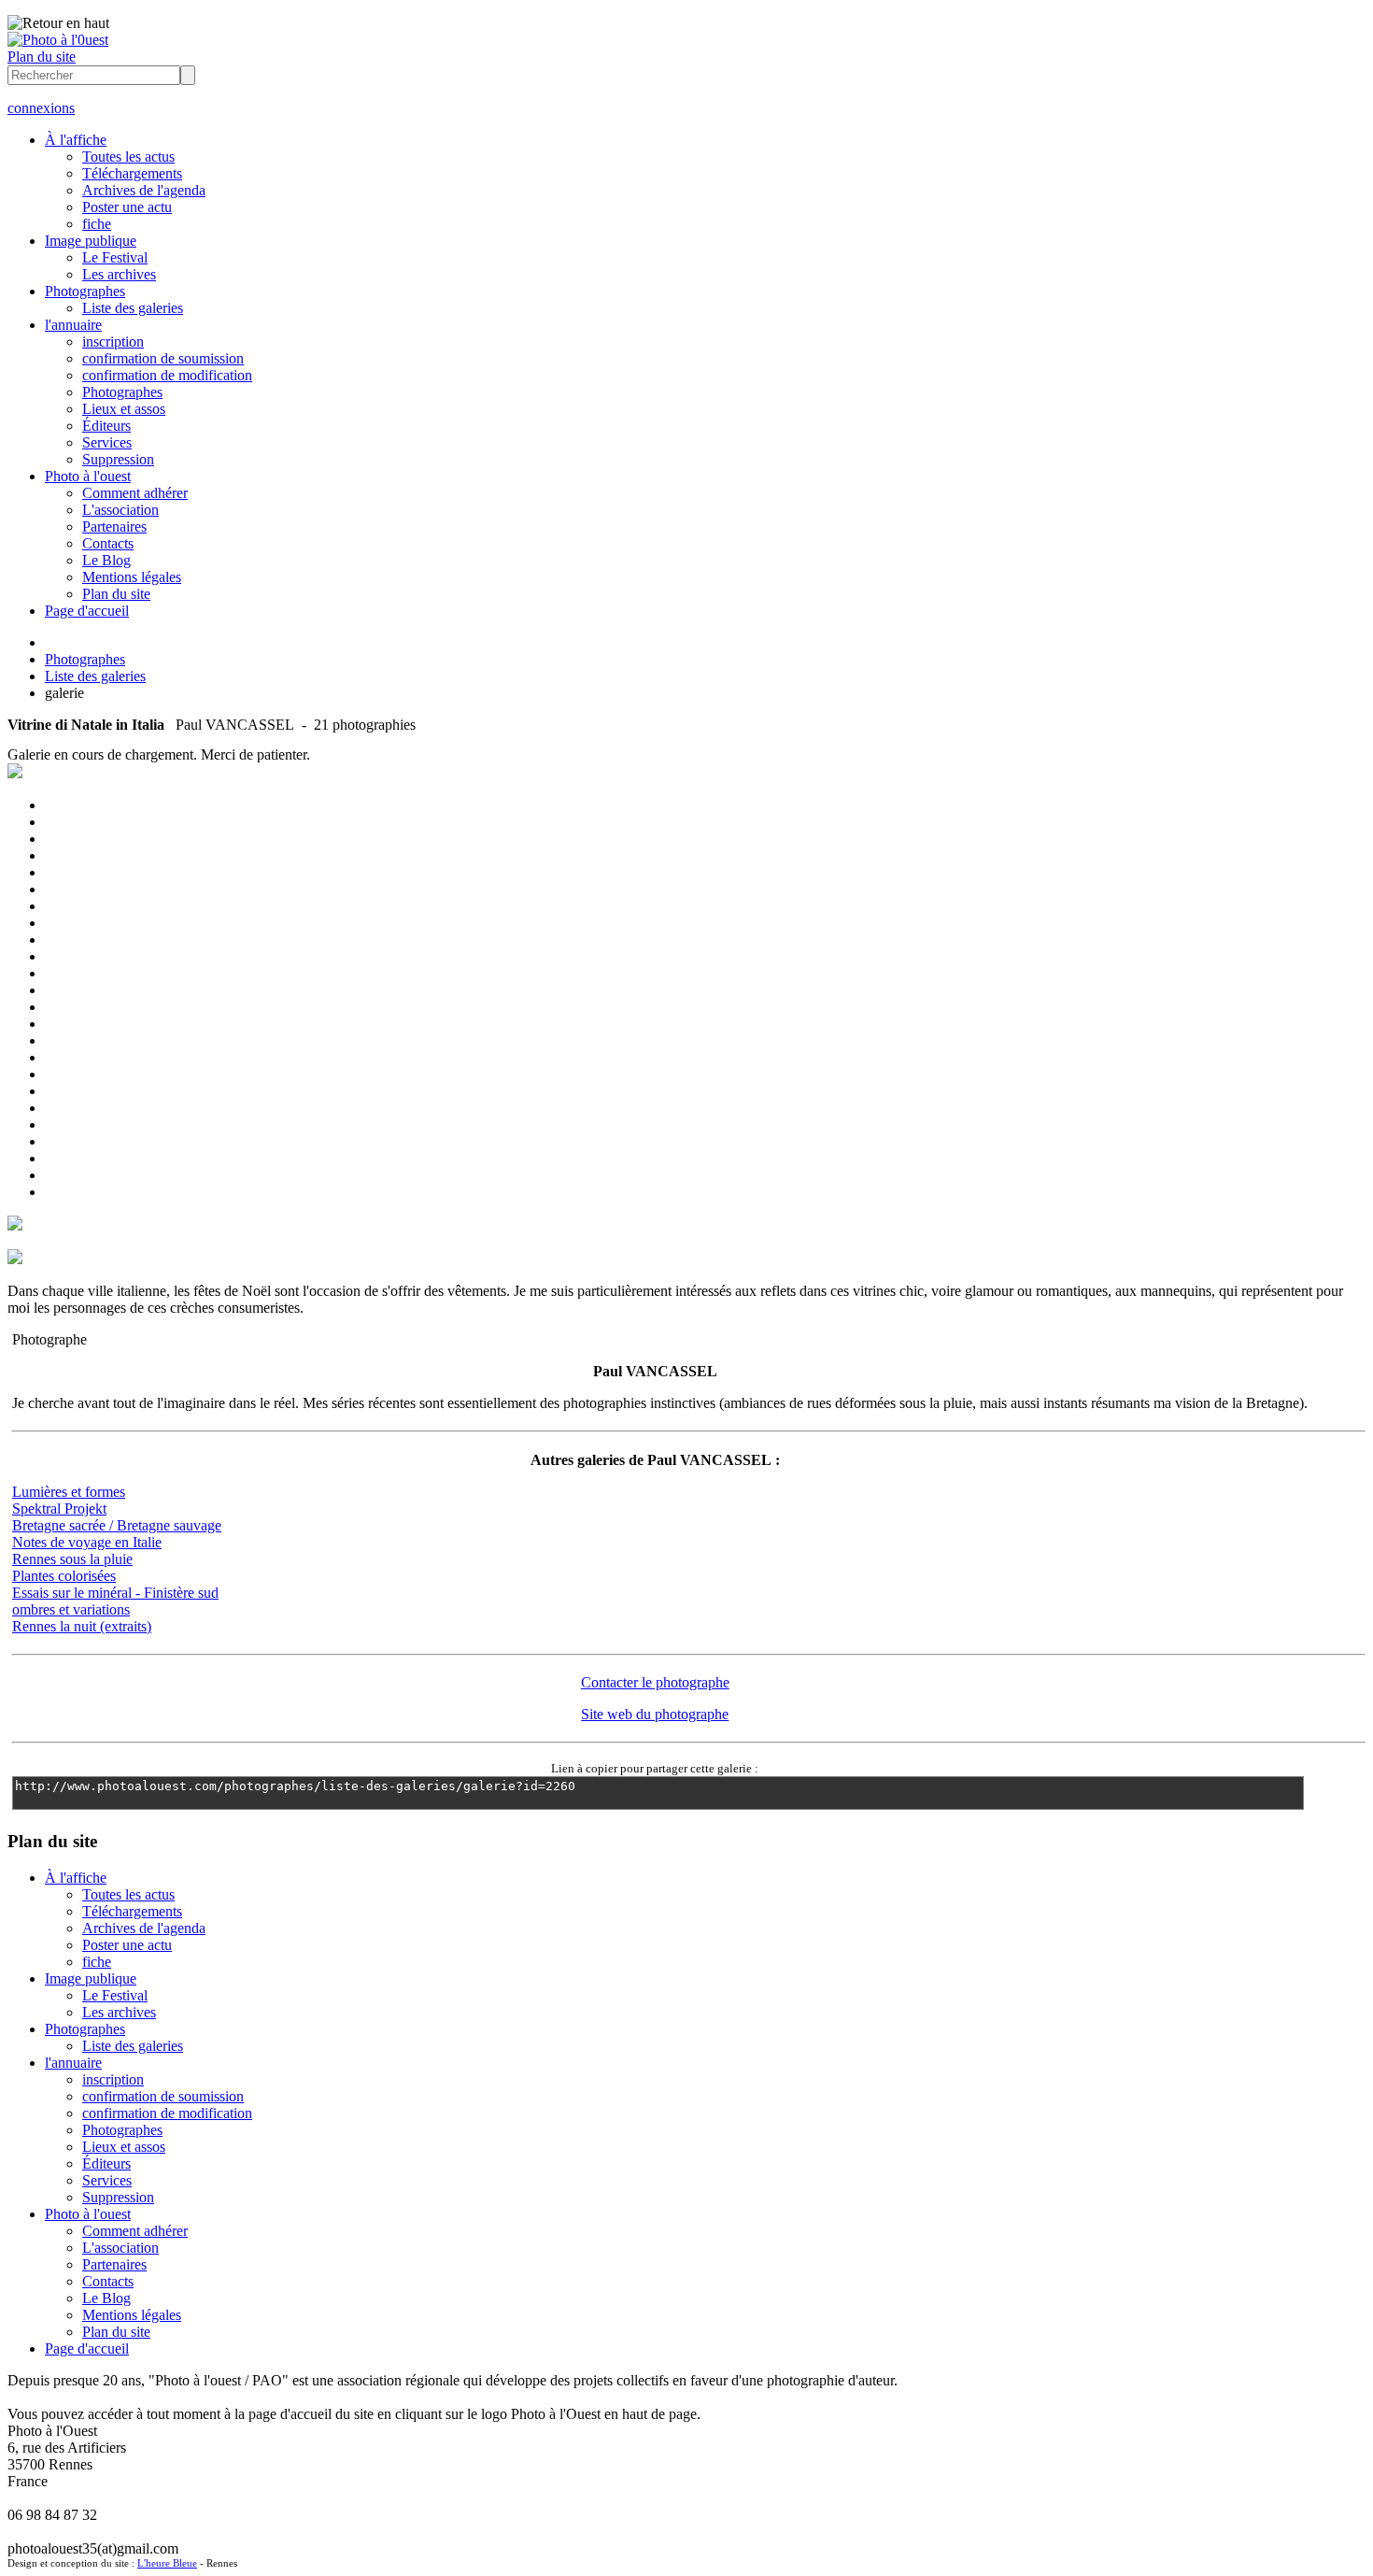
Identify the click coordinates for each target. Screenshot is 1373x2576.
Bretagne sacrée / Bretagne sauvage (117, 1525)
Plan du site (42, 57)
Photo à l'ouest (88, 476)
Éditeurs (106, 426)
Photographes (85, 291)
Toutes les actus (128, 157)
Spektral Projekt (59, 1509)
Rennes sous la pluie (72, 1559)
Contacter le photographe (655, 1682)
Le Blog (106, 560)
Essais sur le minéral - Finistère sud (115, 1593)
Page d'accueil (87, 611)
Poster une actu (127, 207)
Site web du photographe (655, 1714)
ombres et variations (71, 1609)
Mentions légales (132, 577)
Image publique (91, 241)
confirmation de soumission (163, 358)
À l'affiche (76, 140)
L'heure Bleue (167, 2563)
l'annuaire (73, 325)
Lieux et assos (124, 409)
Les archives (119, 274)
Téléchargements (132, 173)
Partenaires (114, 527)
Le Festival (115, 257)
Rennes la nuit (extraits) (82, 1626)
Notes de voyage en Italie (87, 1542)
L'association (120, 510)
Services (107, 442)
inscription (113, 342)
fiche (97, 224)
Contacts (108, 543)
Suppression (118, 459)
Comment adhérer (135, 493)
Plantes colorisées (64, 1576)
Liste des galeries (133, 308)
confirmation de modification (167, 375)
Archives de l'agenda (144, 190)
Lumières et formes (69, 1492)
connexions (41, 108)
